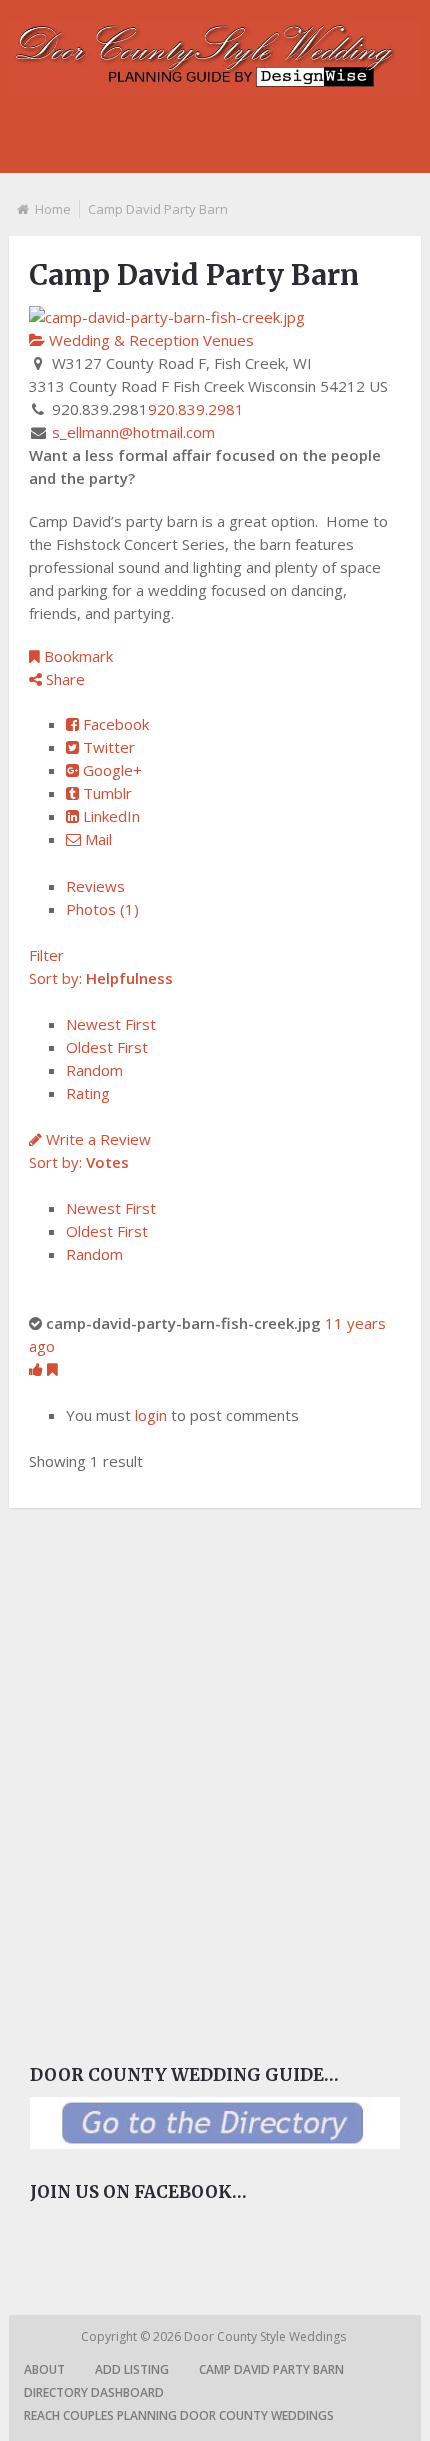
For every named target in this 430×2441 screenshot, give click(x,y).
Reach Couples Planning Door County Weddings (179, 2415)
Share (63, 679)
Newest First (111, 1024)
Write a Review (96, 1139)
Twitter (107, 747)
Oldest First (107, 1047)
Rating (88, 1093)
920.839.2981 (196, 409)
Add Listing (132, 2369)
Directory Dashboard (94, 2392)
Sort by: (101, 978)
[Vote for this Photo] (38, 1369)
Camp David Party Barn (271, 2369)
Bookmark (76, 656)
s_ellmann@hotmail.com (133, 432)
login (151, 1415)
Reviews (95, 886)
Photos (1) (102, 909)
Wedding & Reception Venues (149, 340)
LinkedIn (109, 816)
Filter (46, 955)
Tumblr (105, 793)
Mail (96, 839)
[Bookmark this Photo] (52, 1369)
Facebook (114, 724)
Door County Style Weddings (266, 2336)
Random (94, 1070)
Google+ (110, 770)
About (44, 2369)
